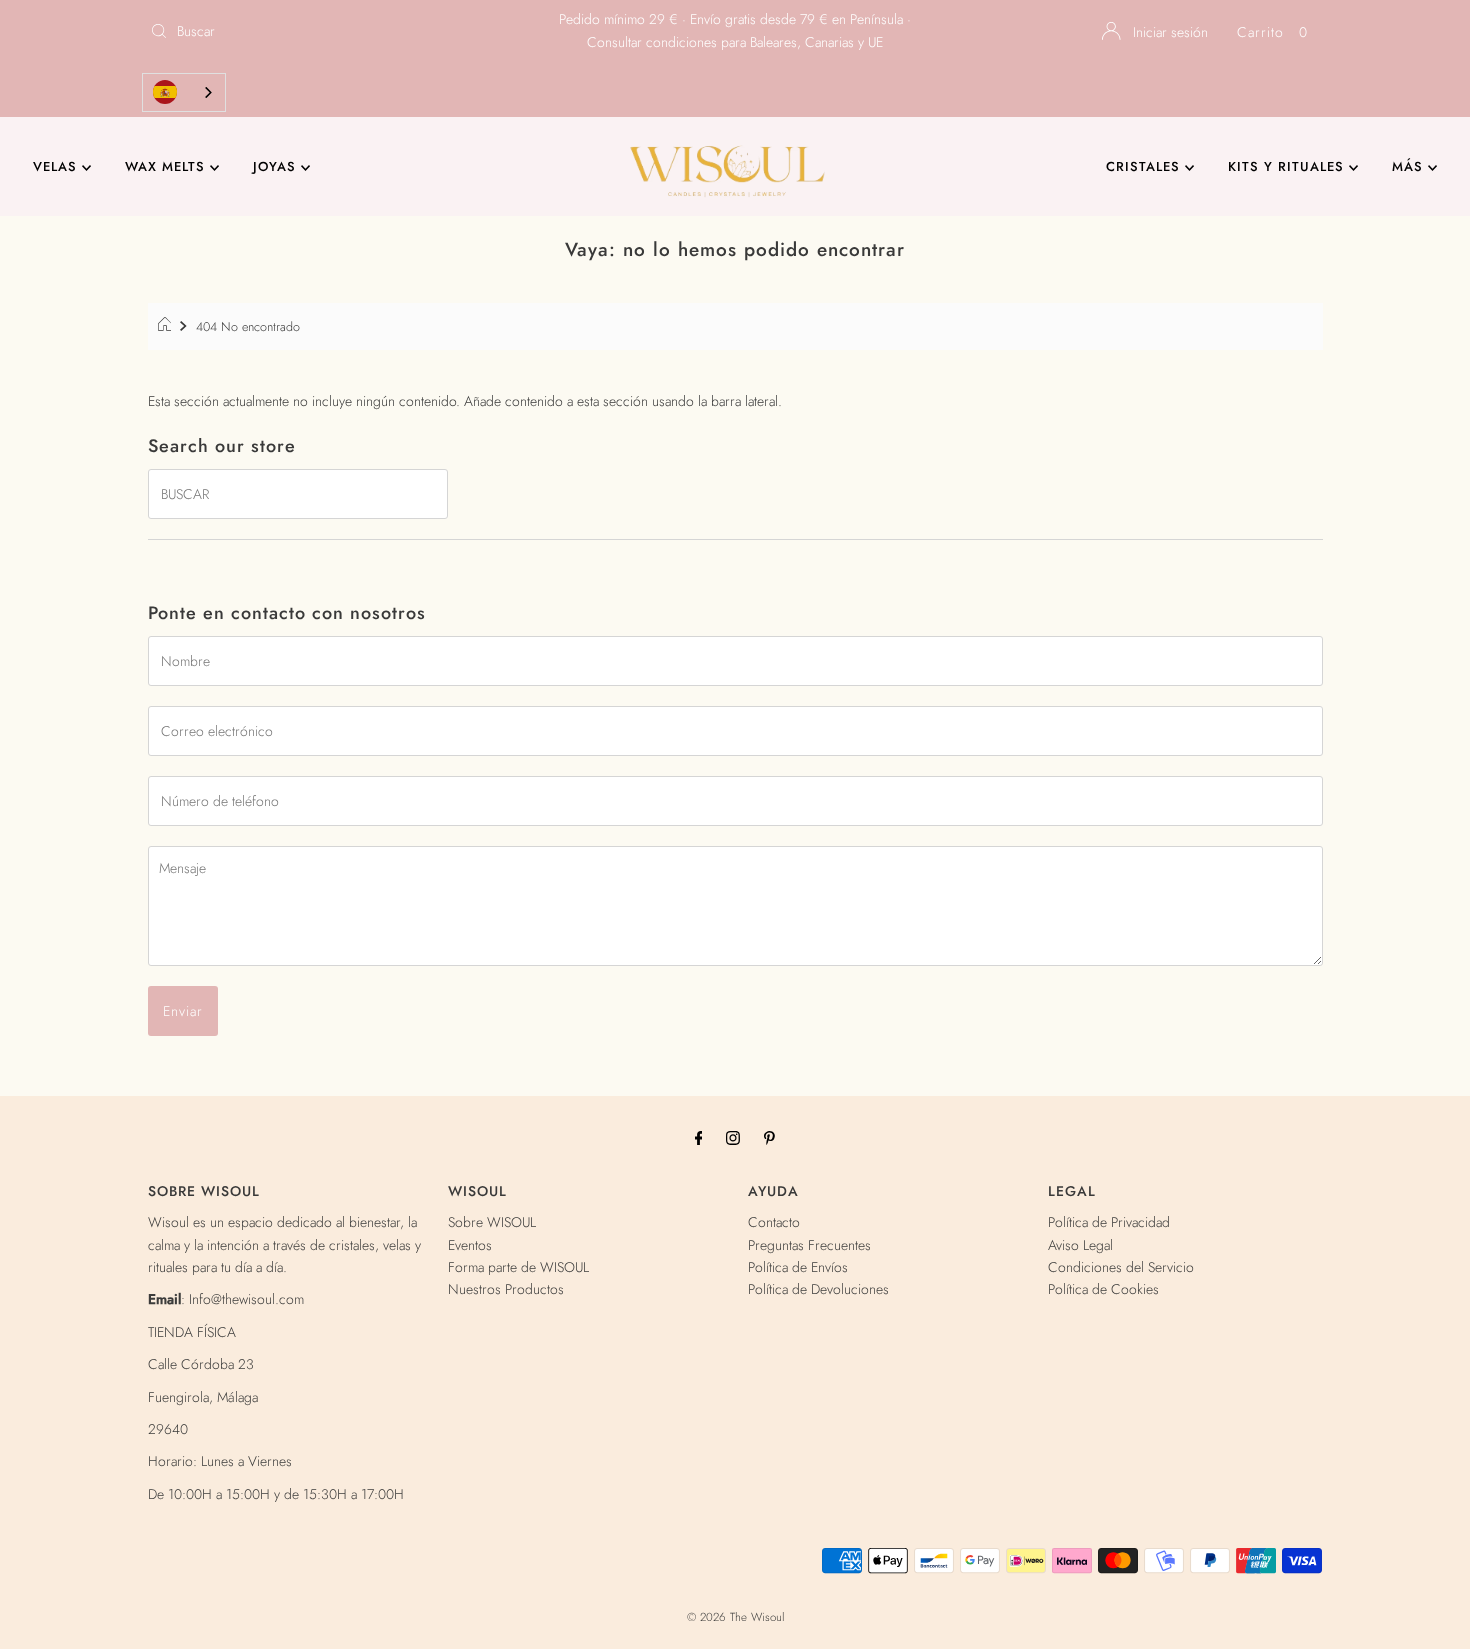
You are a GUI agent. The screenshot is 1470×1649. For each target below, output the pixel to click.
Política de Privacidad (1109, 1222)
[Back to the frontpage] (167, 327)
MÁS (1410, 166)
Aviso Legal (1080, 1245)
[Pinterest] (769, 1137)
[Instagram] (733, 1137)
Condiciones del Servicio (1121, 1267)
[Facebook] (699, 1137)
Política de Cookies (1103, 1289)
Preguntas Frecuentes (809, 1245)
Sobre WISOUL (492, 1222)
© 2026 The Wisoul (735, 1617)
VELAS (57, 166)
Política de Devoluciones (818, 1289)
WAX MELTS (167, 166)
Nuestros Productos (506, 1289)
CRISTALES (1145, 166)
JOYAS (277, 166)
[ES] (184, 92)
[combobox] (184, 92)
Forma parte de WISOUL (518, 1267)
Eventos (470, 1245)
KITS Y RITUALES (1288, 166)
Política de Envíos (798, 1267)
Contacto (774, 1222)
